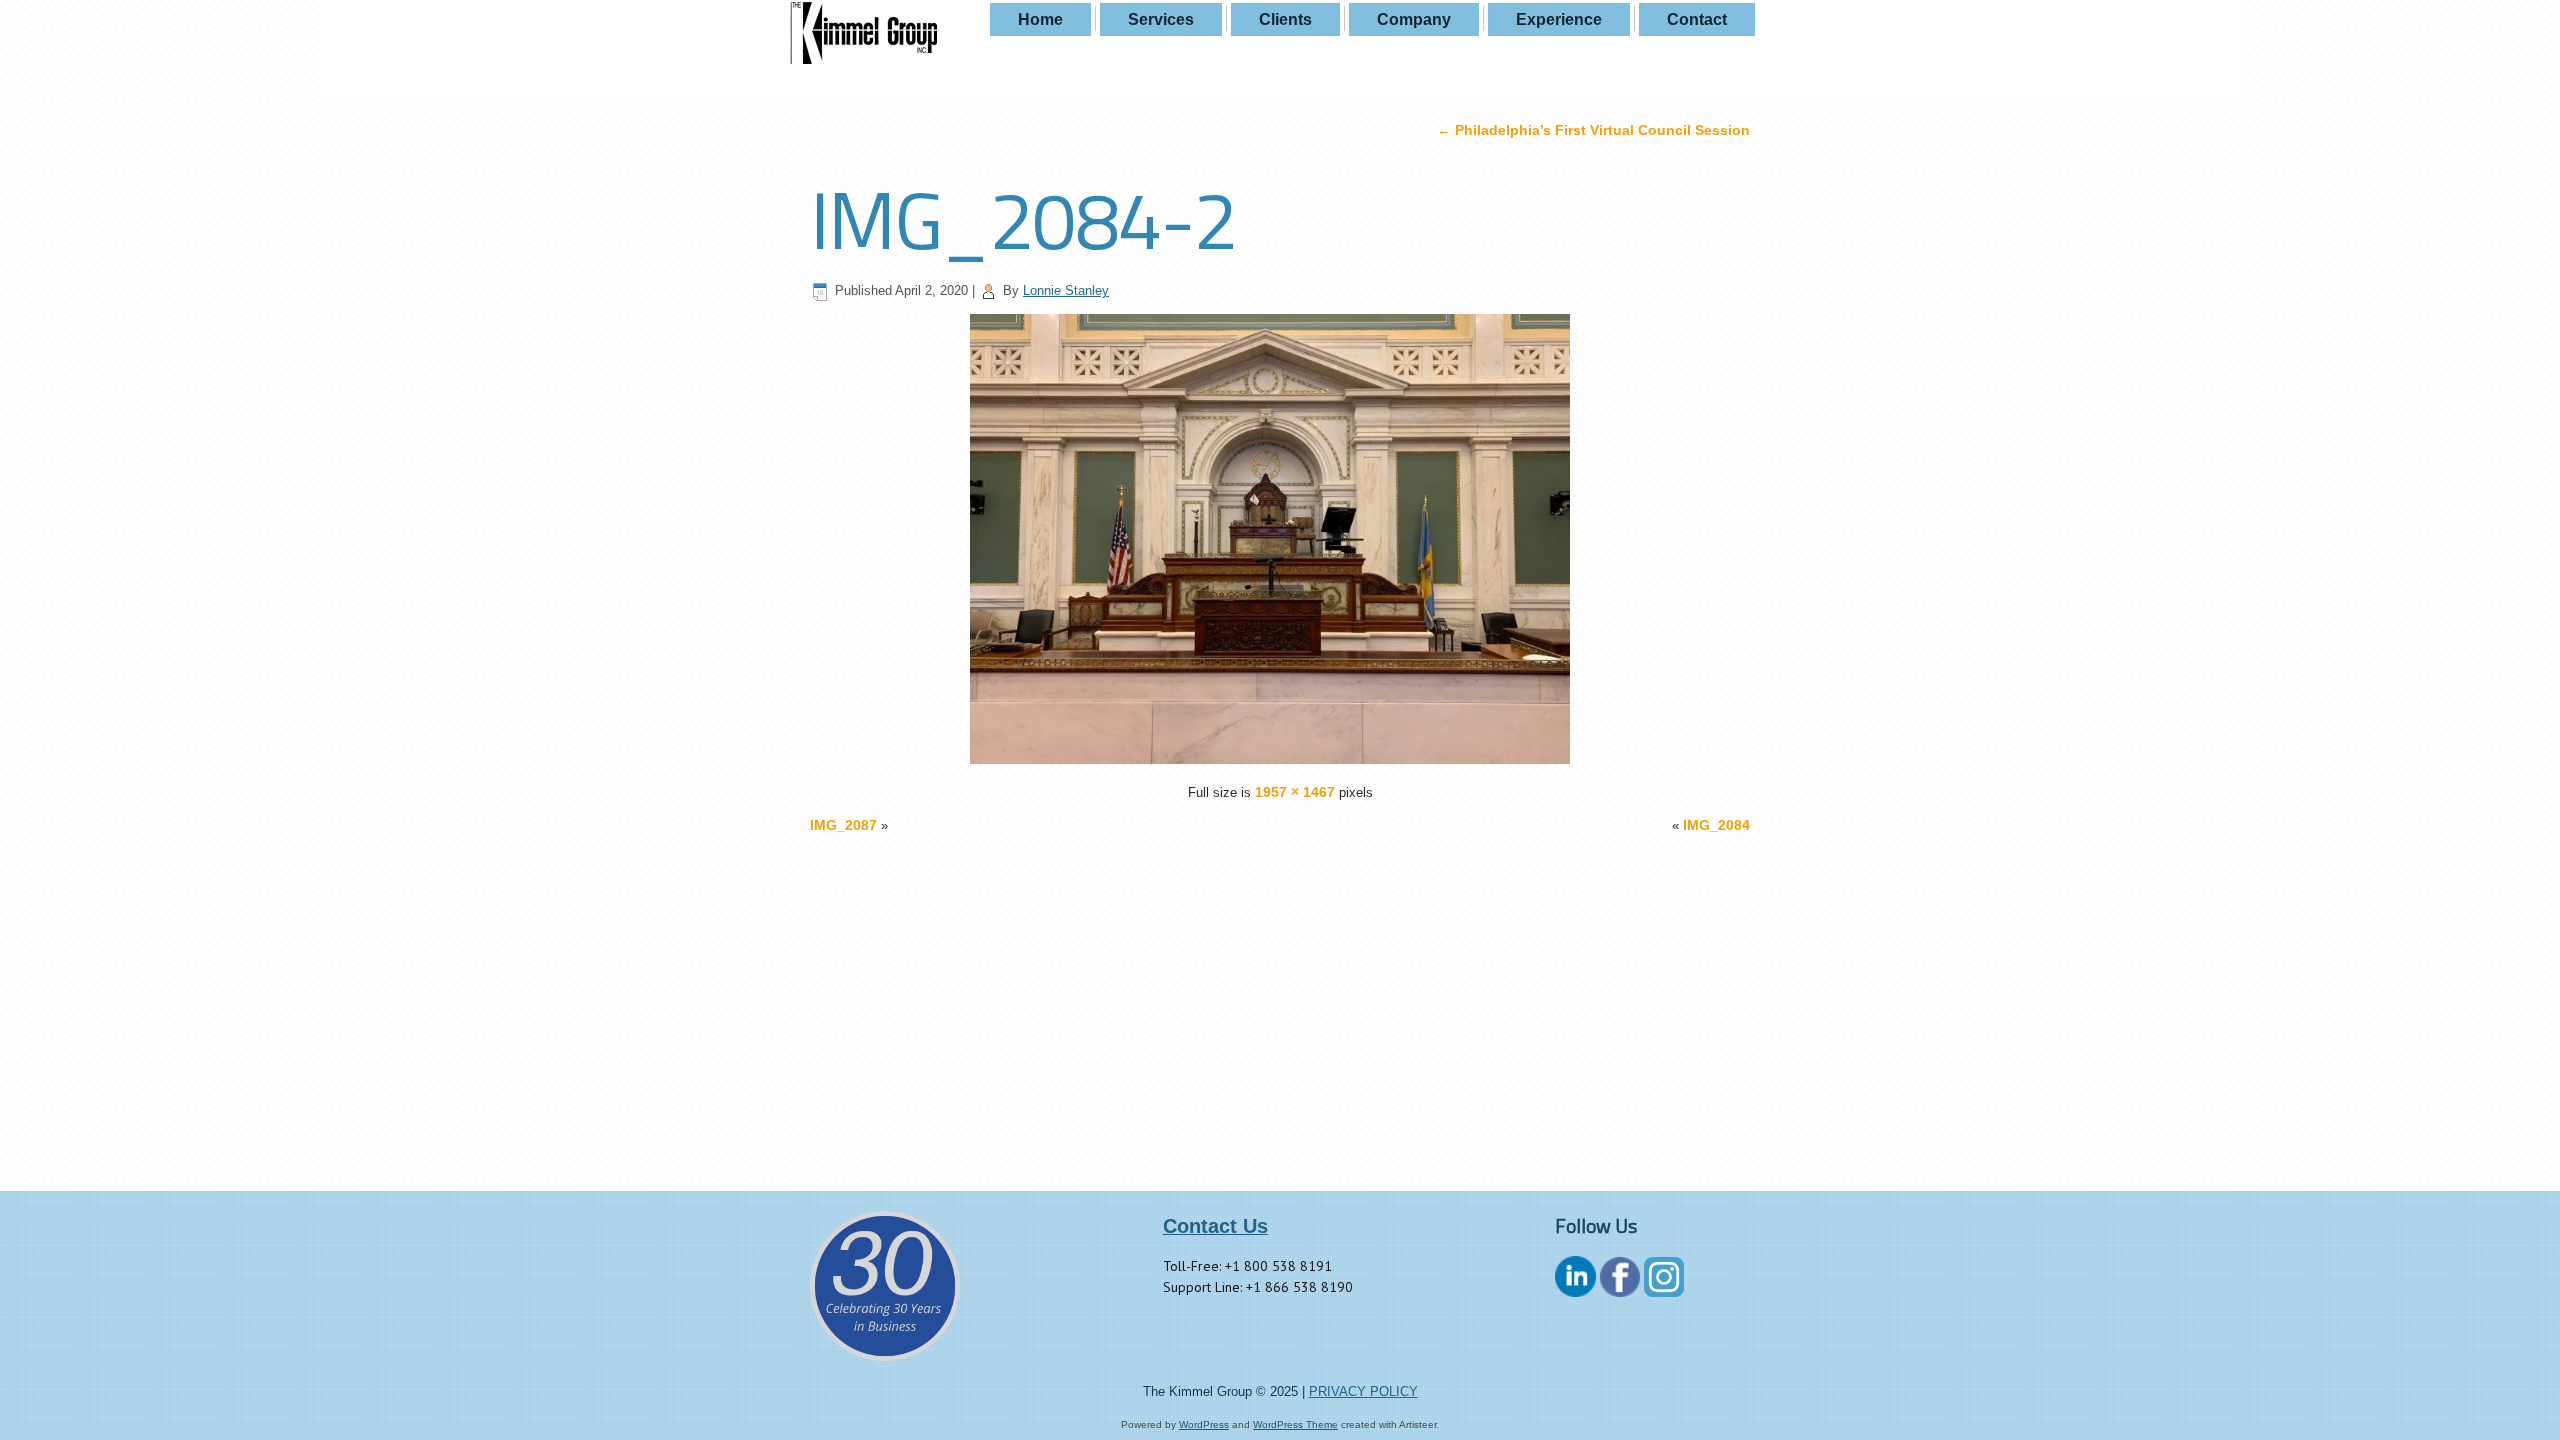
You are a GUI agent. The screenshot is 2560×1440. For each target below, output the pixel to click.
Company (1414, 19)
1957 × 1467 (1295, 792)
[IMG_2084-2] (1280, 759)
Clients (1285, 19)
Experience (1559, 19)
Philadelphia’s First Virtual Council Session (1593, 130)
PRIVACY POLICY (1363, 1391)
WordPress (1204, 1424)
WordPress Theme (1295, 1424)
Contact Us (1215, 1226)
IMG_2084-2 (1023, 219)
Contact (1697, 19)
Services (1161, 19)
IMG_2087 (843, 825)
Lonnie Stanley (1066, 290)
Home (1040, 19)
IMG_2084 (1716, 825)
